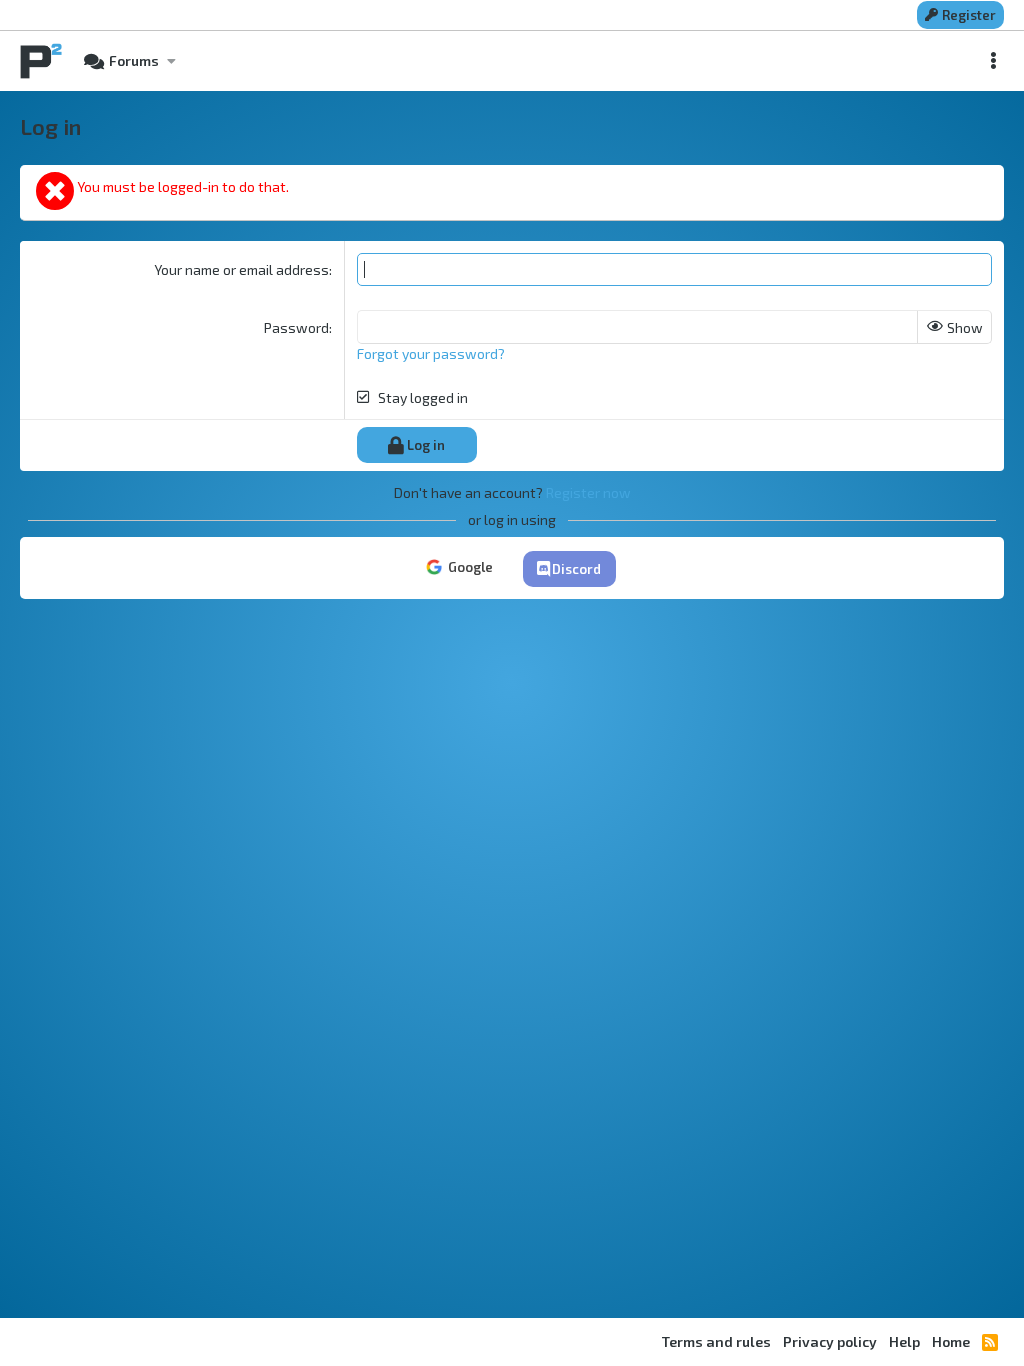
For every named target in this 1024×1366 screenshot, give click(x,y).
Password (296, 327)
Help (904, 1341)
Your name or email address (241, 269)
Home (951, 1341)
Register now (588, 492)
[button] (171, 61)
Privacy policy (830, 1341)
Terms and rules (716, 1341)
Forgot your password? (431, 353)
